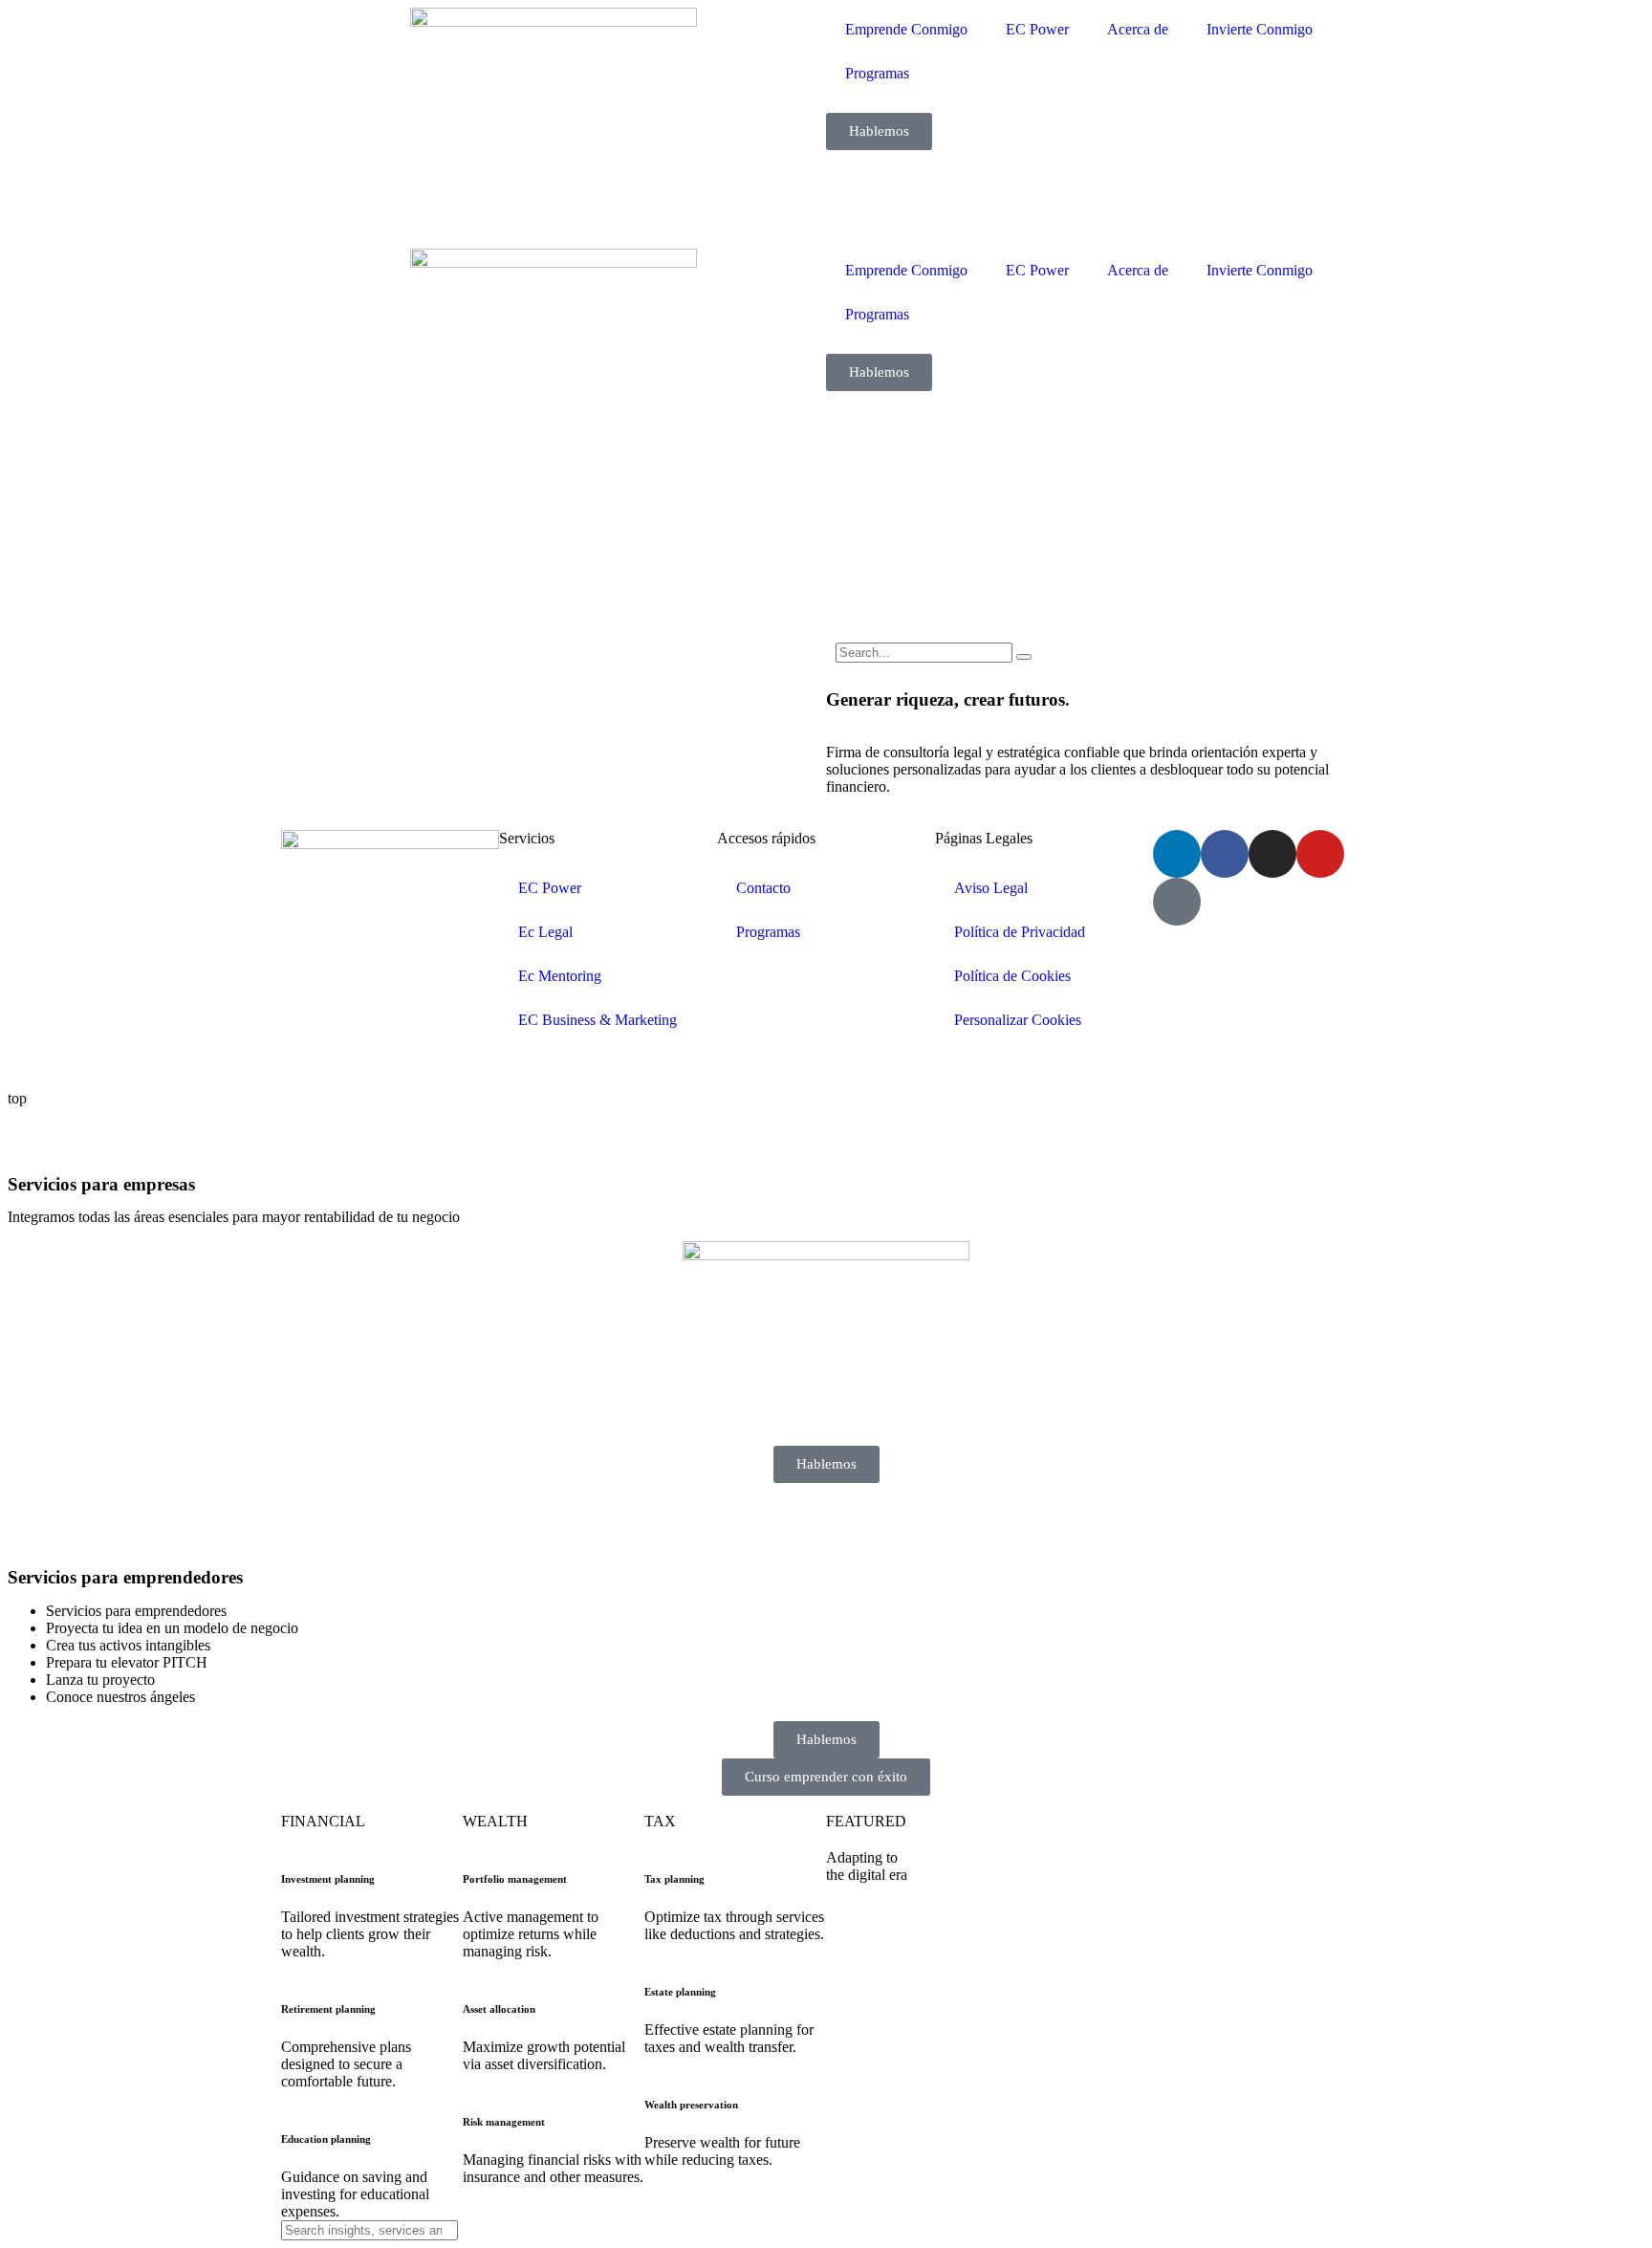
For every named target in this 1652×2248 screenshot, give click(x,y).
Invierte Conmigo (1260, 29)
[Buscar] (1024, 657)
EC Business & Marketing (598, 1020)
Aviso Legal (991, 888)
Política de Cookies (1012, 976)
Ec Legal (545, 932)
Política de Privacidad (1020, 932)
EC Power (1037, 29)
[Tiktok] (1177, 902)
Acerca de (1138, 29)
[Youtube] (1320, 854)
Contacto (763, 888)
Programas (877, 73)
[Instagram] (1272, 854)
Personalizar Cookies (1018, 1020)
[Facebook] (1225, 854)
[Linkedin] (1177, 854)
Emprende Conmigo (906, 29)
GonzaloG (423, 1066)
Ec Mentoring (560, 976)
